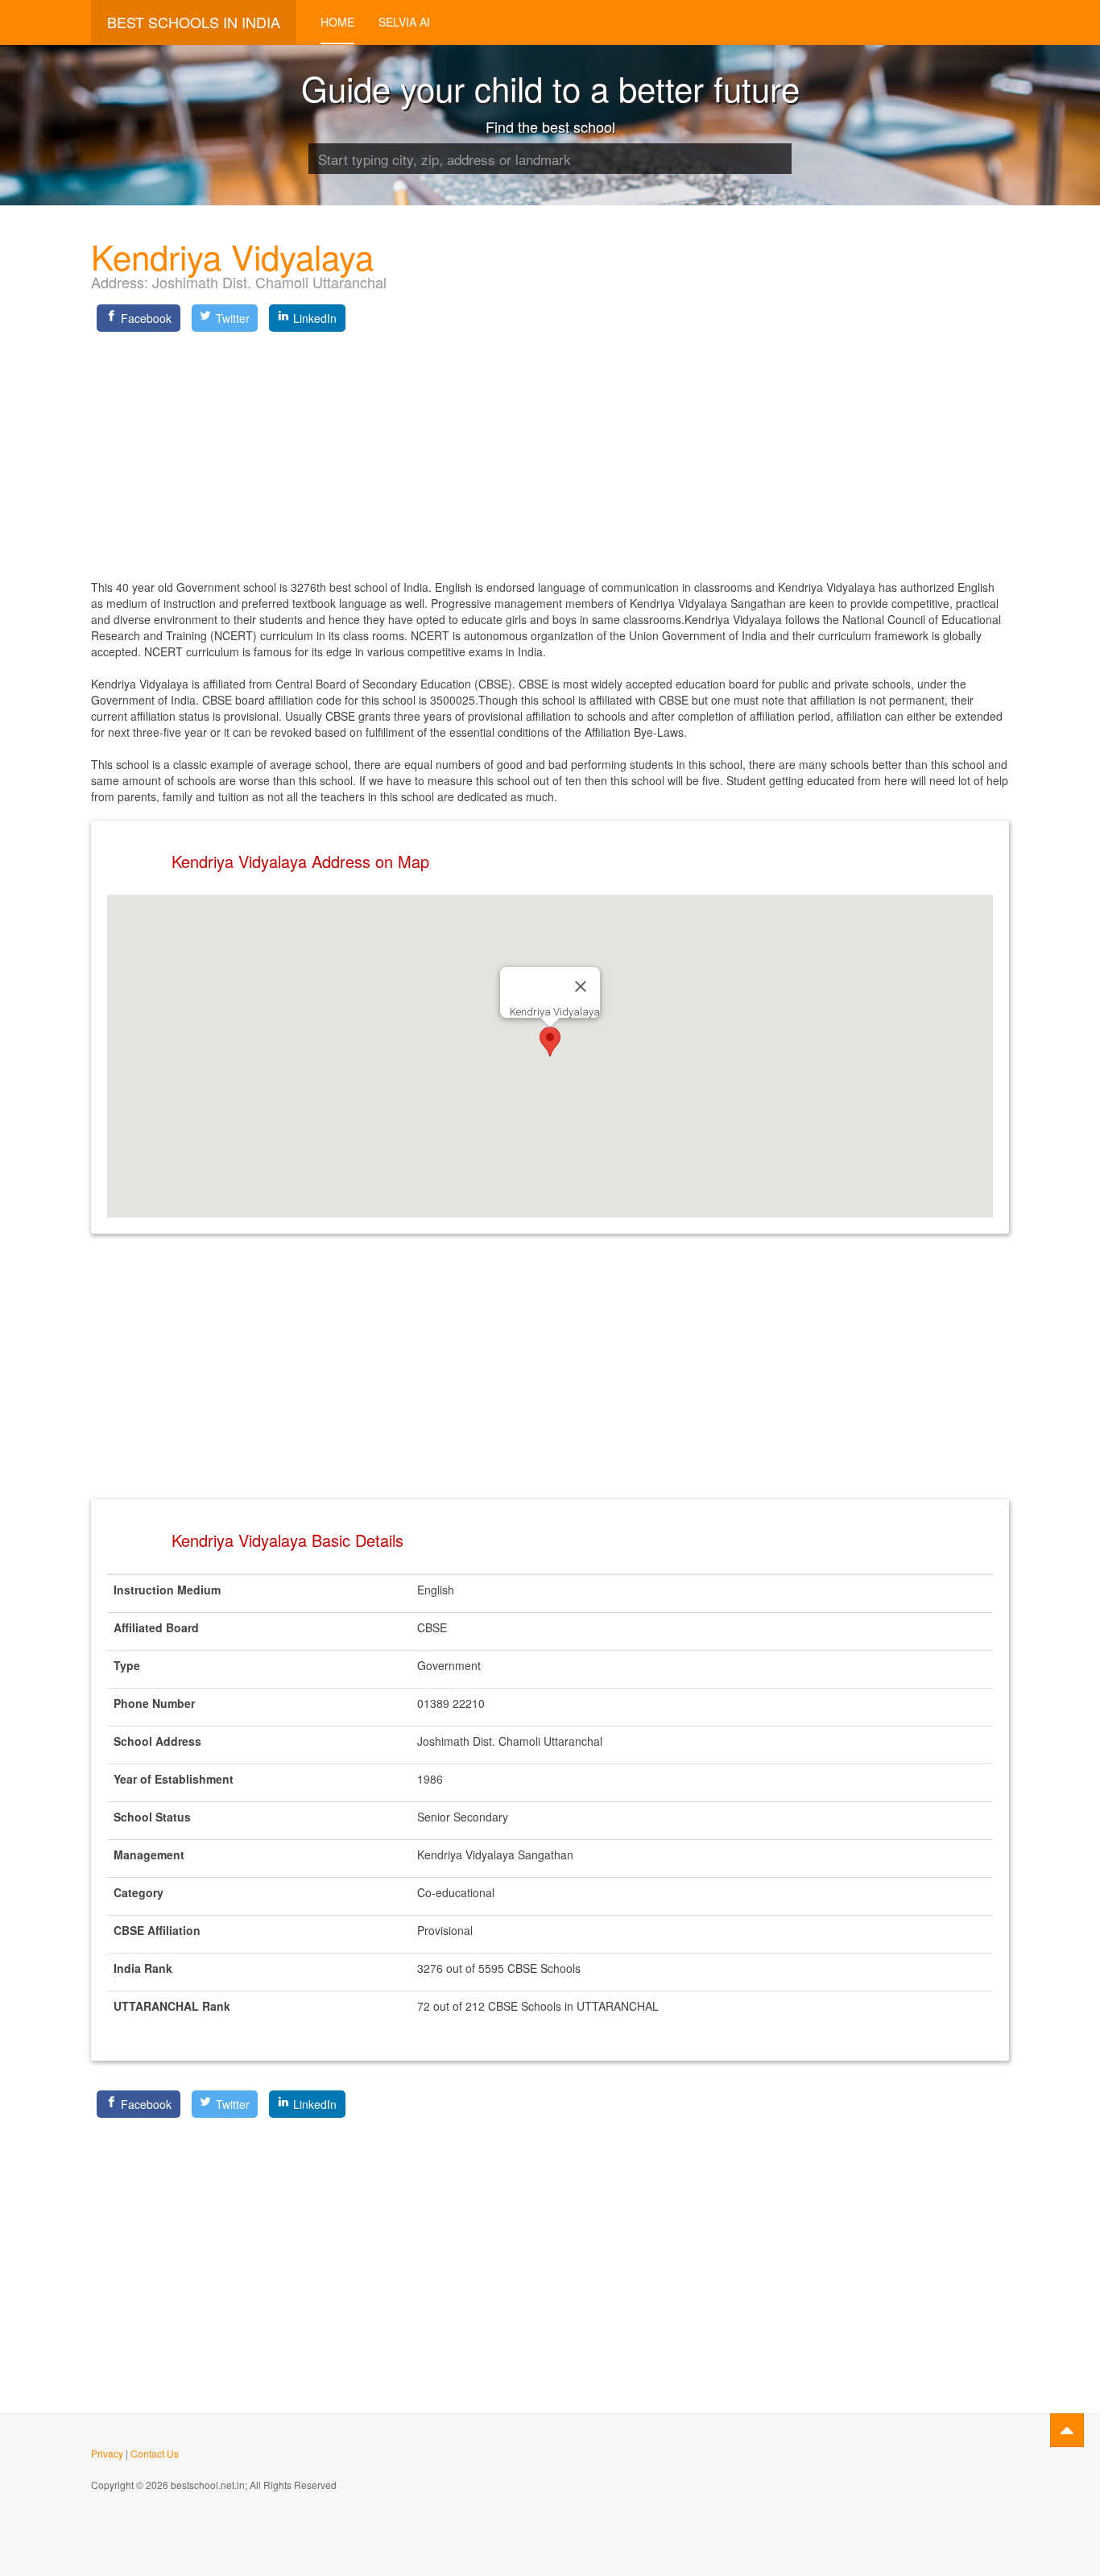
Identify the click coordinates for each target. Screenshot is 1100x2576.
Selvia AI (404, 22)
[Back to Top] (1067, 2430)
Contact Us (155, 2453)
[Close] (581, 986)
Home (337, 22)
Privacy (107, 2453)
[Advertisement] (550, 450)
